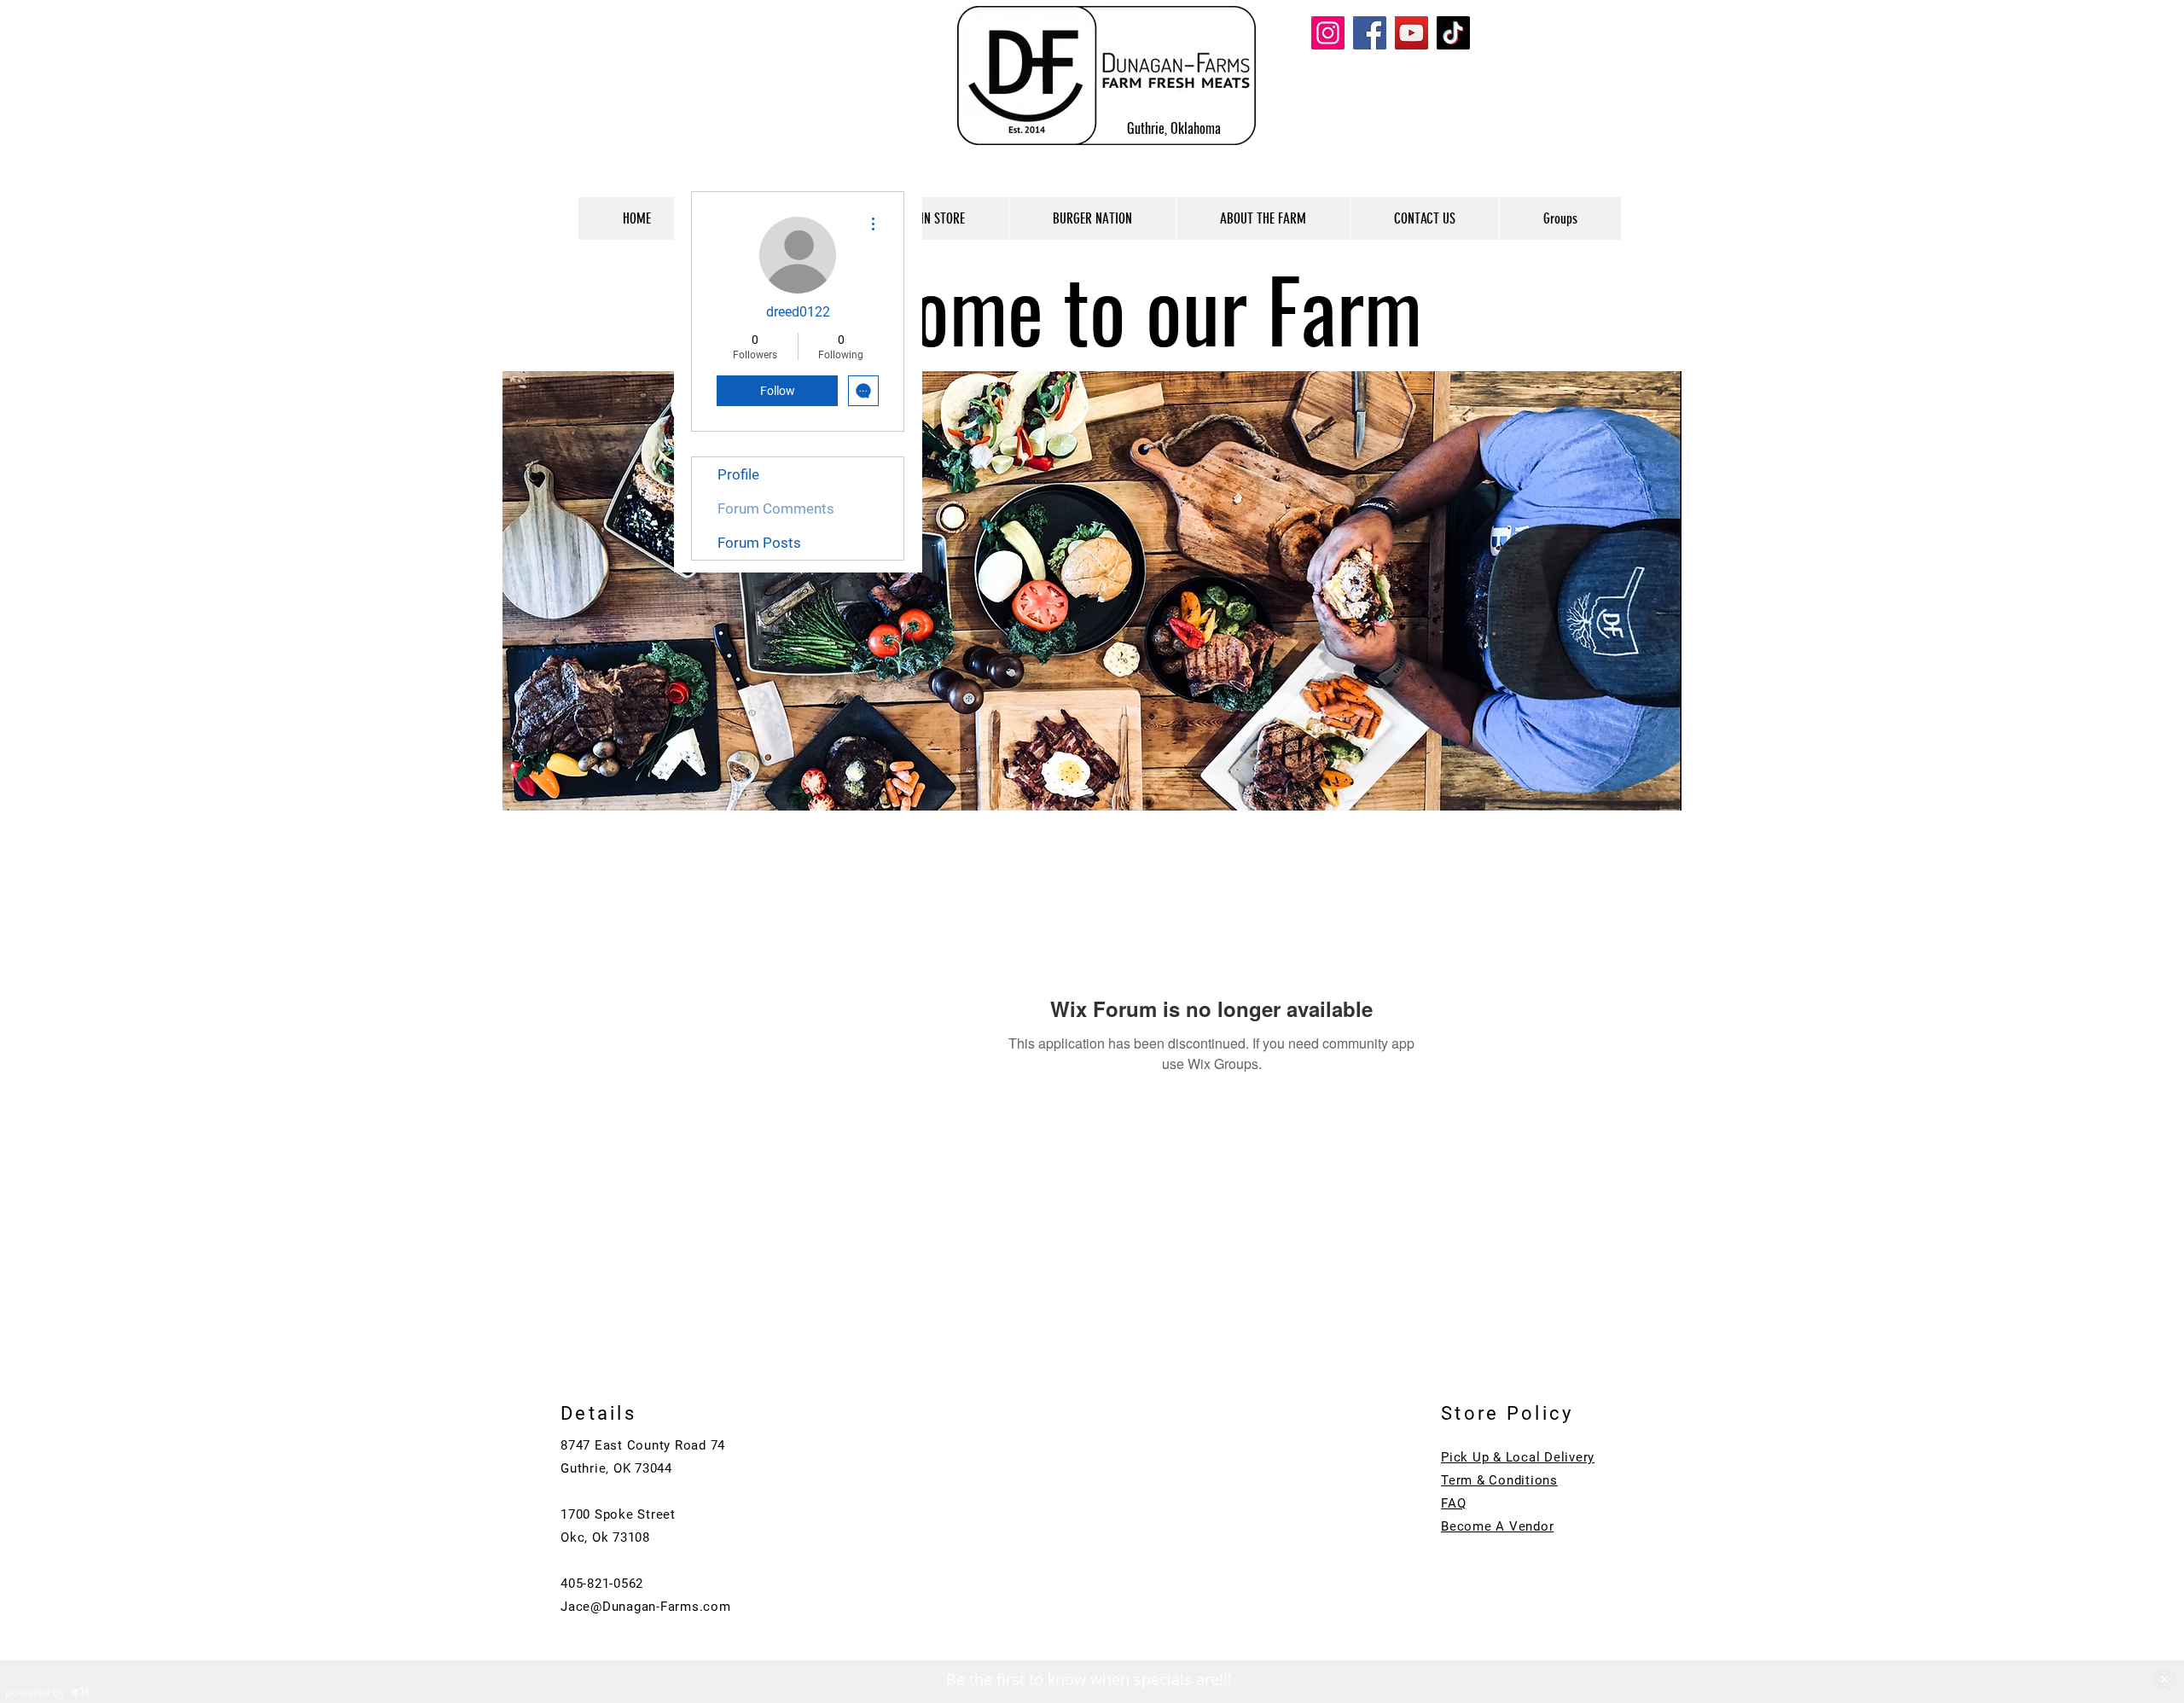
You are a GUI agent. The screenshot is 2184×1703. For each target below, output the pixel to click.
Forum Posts (759, 543)
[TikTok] (1453, 33)
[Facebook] (1370, 33)
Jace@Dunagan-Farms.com (646, 1607)
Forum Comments (776, 509)
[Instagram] (1328, 33)
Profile (738, 474)
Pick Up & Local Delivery (1518, 1457)
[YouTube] (1411, 33)
